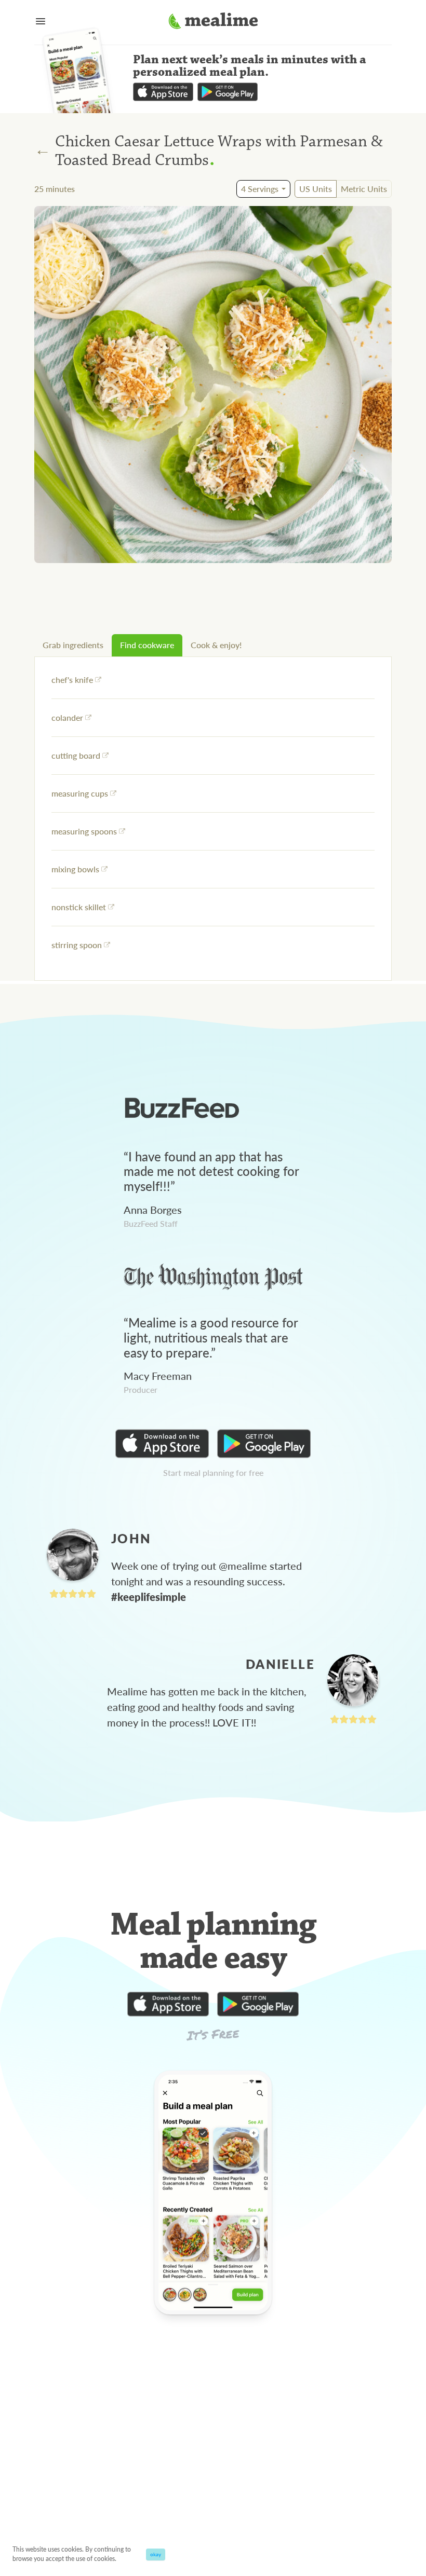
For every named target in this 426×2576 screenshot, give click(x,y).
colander (67, 717)
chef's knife (72, 680)
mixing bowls (75, 869)
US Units (316, 189)
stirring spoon (77, 945)
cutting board (76, 755)
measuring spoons (84, 831)
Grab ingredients (73, 645)
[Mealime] (213, 22)
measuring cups (80, 793)
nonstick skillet (79, 907)
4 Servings (260, 189)
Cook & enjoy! (216, 645)
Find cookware (147, 645)
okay (156, 2554)
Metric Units (364, 189)
